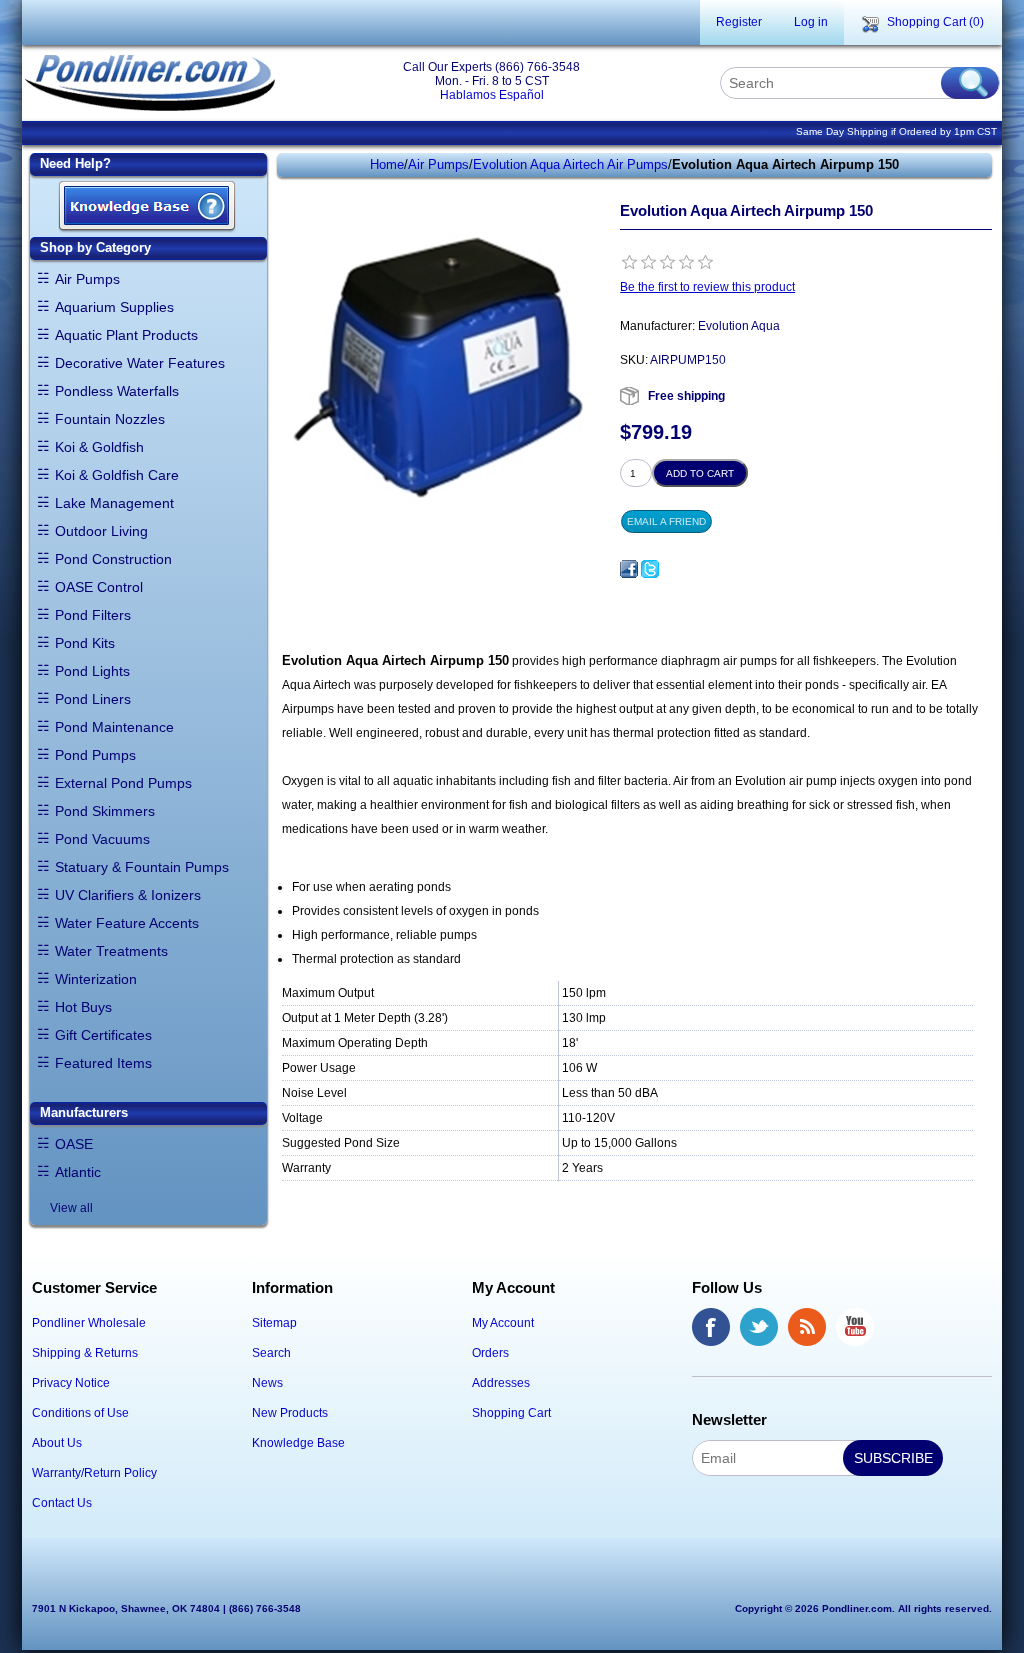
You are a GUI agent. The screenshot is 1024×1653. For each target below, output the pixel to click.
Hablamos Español (492, 95)
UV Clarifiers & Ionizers (128, 895)
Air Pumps (87, 279)
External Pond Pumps (123, 783)
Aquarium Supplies (114, 307)
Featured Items (103, 1063)
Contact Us (62, 1503)
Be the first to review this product (707, 287)
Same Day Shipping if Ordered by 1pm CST (896, 131)
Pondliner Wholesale (89, 1323)
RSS (807, 1327)
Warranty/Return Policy (94, 1473)
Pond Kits (85, 643)
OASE (74, 1144)
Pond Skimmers (105, 811)
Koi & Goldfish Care (117, 475)
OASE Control (99, 587)
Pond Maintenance (114, 727)
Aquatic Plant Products (126, 335)
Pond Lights (92, 671)
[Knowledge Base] (147, 207)
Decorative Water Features (140, 363)
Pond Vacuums (102, 839)
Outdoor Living (101, 531)
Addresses (501, 1383)
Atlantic (78, 1172)
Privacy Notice (71, 1383)
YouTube (855, 1327)
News (267, 1383)
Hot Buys (83, 1007)
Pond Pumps (95, 755)
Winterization (96, 979)
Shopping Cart (511, 1413)
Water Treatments (111, 951)
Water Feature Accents (127, 923)
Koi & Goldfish (99, 447)
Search (271, 1353)
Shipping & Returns (85, 1353)
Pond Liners (93, 699)
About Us (57, 1443)
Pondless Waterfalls (117, 391)
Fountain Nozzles (110, 419)
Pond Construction (113, 559)
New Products (290, 1413)
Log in (811, 22)
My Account (503, 1323)
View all (71, 1208)
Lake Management (114, 503)
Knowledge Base (298, 1443)
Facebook (711, 1327)
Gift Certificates (103, 1035)
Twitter (759, 1327)
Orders (490, 1353)
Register (739, 22)
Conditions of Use (80, 1413)
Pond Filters (93, 615)
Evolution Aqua (739, 326)
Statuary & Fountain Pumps (142, 867)
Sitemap (274, 1323)
